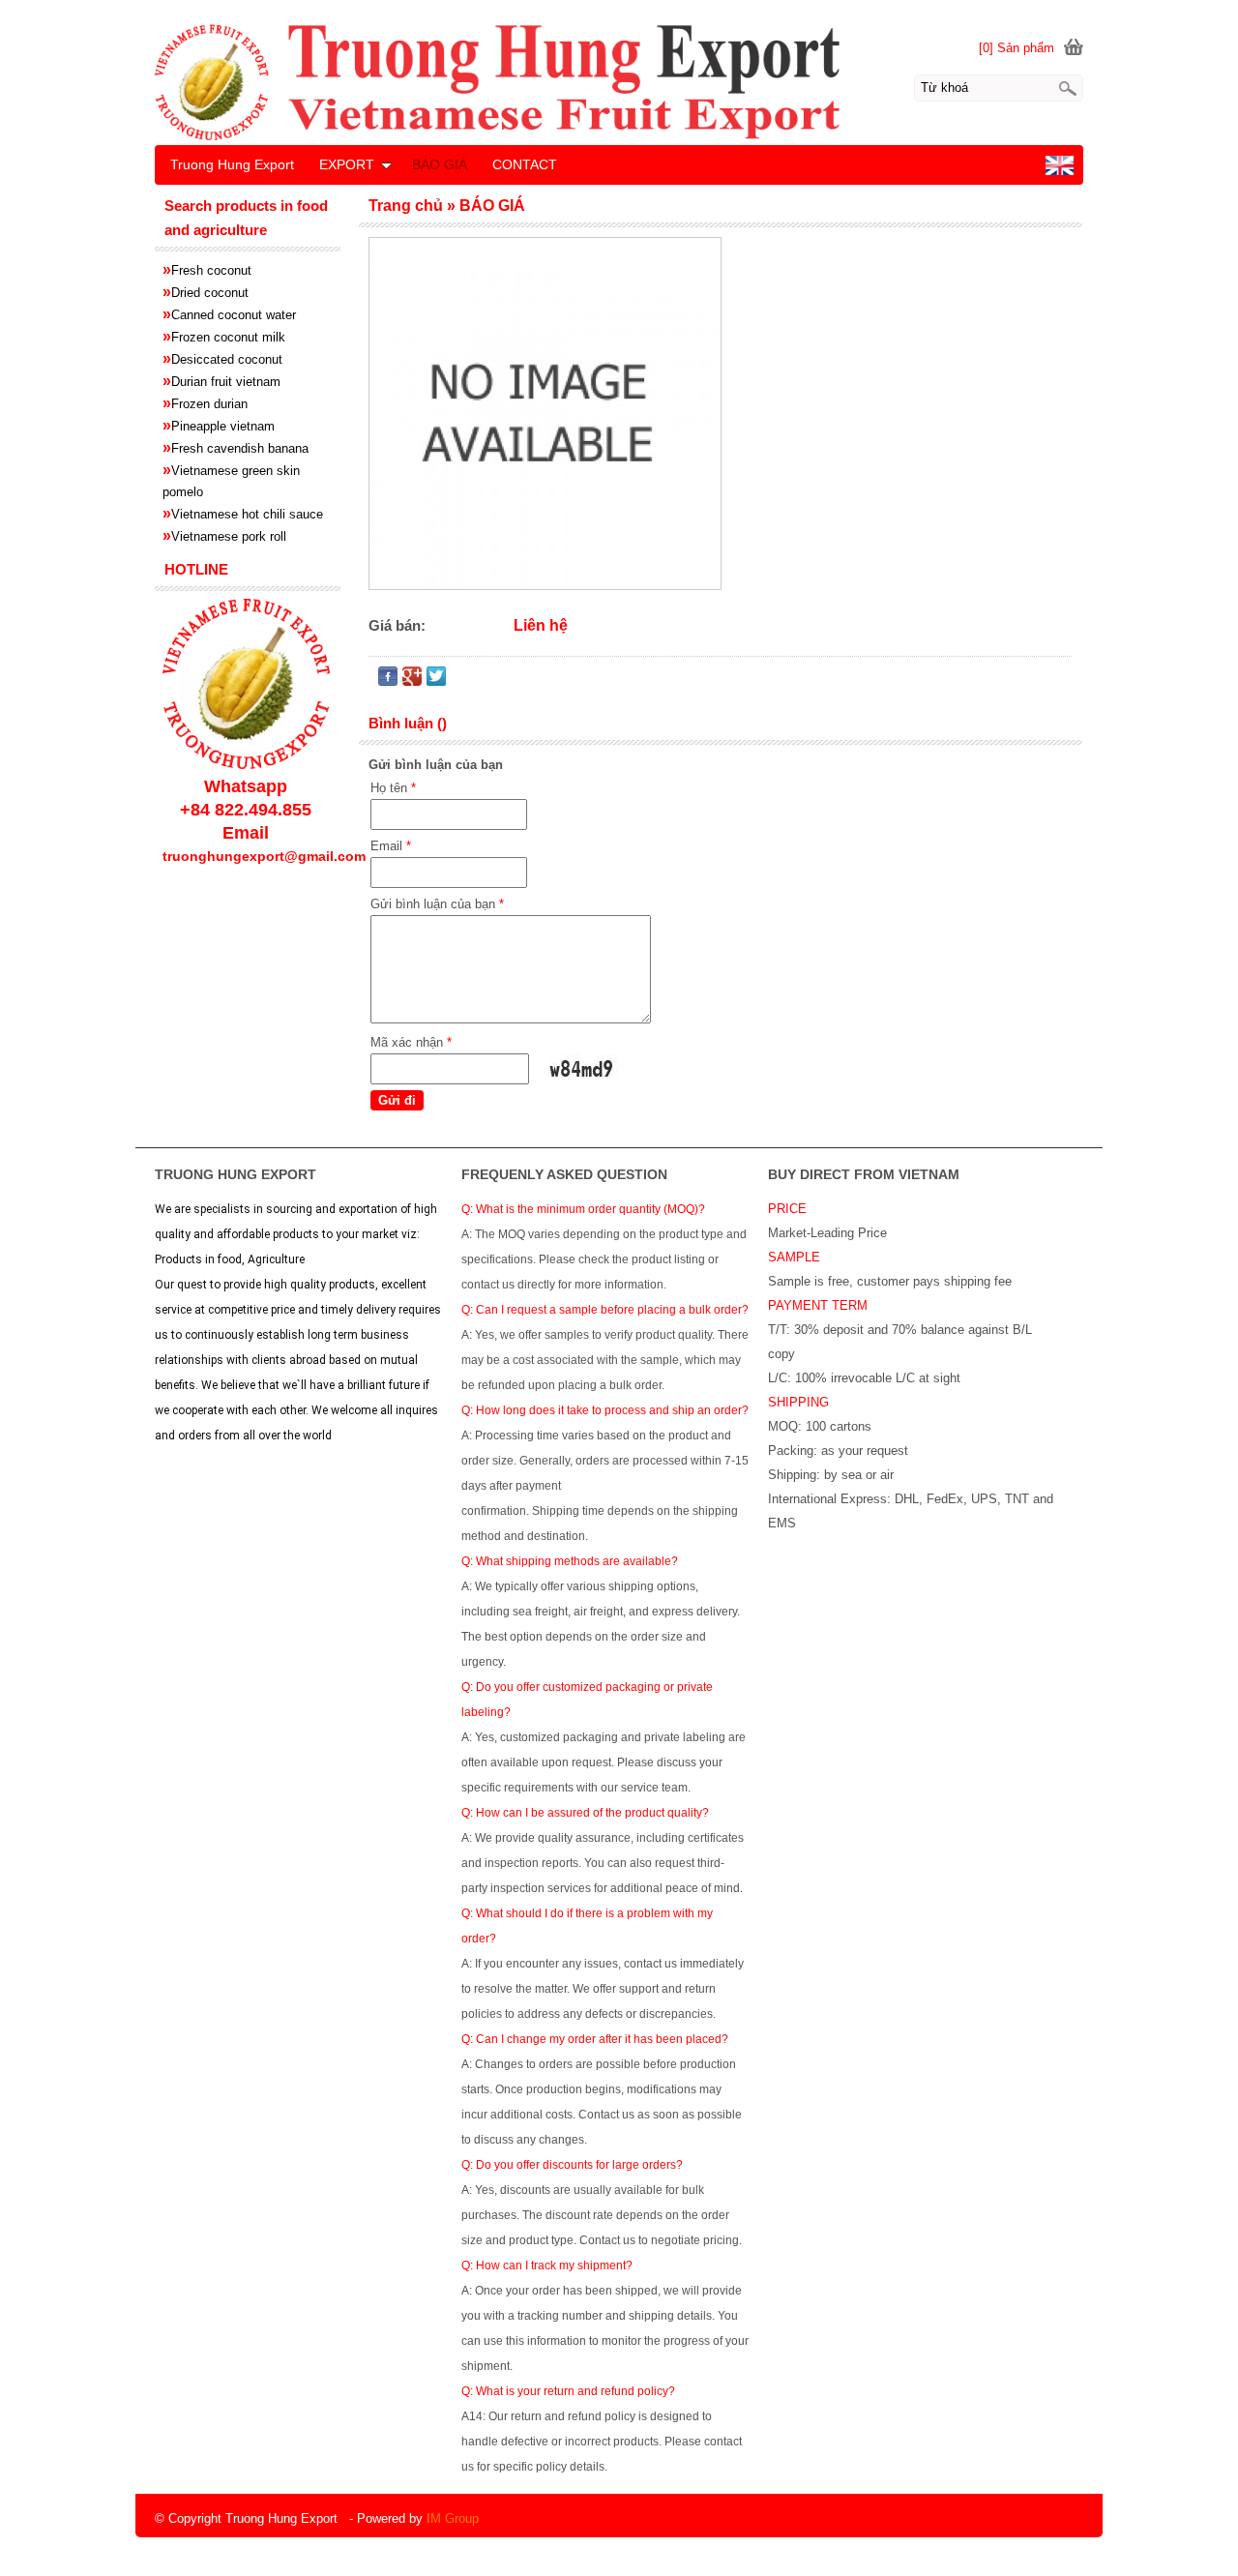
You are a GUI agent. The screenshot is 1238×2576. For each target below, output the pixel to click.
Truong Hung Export (232, 164)
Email (391, 846)
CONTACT (525, 164)
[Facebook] (388, 681)
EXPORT (347, 164)
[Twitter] (436, 681)
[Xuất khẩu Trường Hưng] (619, 81)
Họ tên (393, 788)
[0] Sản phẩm (1017, 48)
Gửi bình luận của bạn (437, 904)
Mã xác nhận (411, 1042)
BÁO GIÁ (440, 164)
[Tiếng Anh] (1060, 171)
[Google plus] (412, 681)
